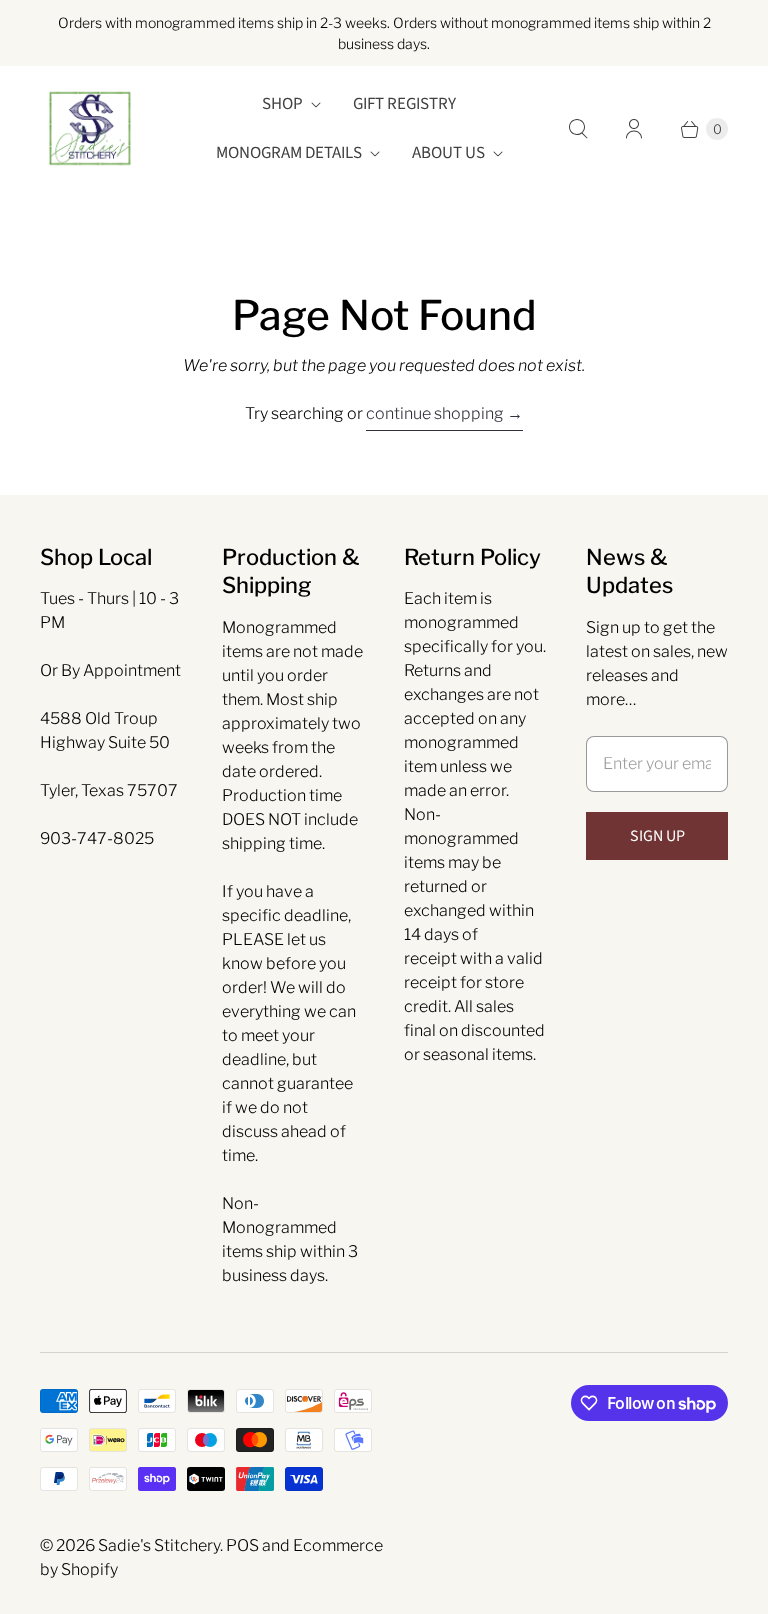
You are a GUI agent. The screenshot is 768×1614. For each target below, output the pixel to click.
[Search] (578, 129)
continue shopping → (444, 413)
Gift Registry (404, 104)
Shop (282, 104)
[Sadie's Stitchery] (90, 129)
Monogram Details (289, 153)
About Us (448, 153)
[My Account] (634, 129)
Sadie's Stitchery (159, 1545)
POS (242, 1545)
